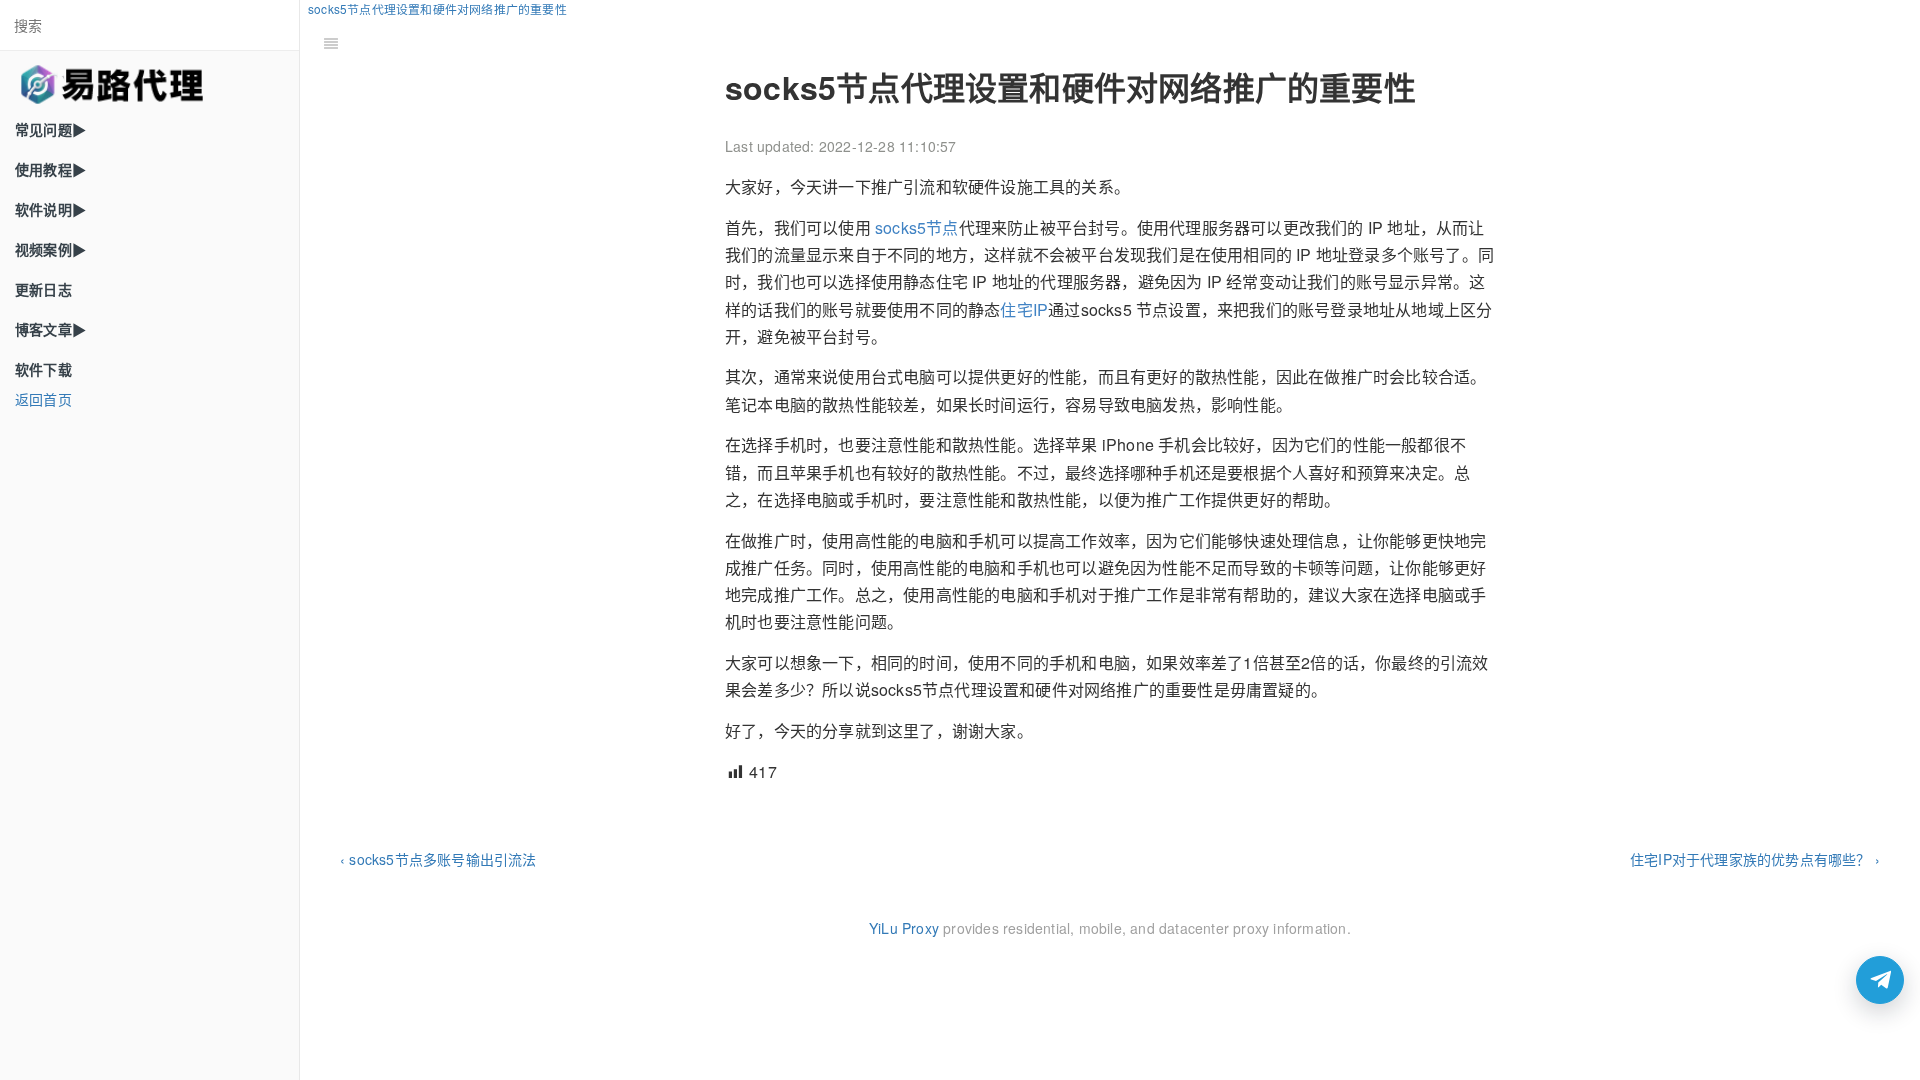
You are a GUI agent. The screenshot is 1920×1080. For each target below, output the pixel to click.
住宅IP (1024, 309)
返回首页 (43, 399)
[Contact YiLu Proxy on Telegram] (1880, 980)
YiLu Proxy (904, 928)
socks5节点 (917, 227)
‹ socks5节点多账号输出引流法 (438, 859)
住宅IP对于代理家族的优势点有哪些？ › (1755, 859)
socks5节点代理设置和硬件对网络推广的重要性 (437, 8)
